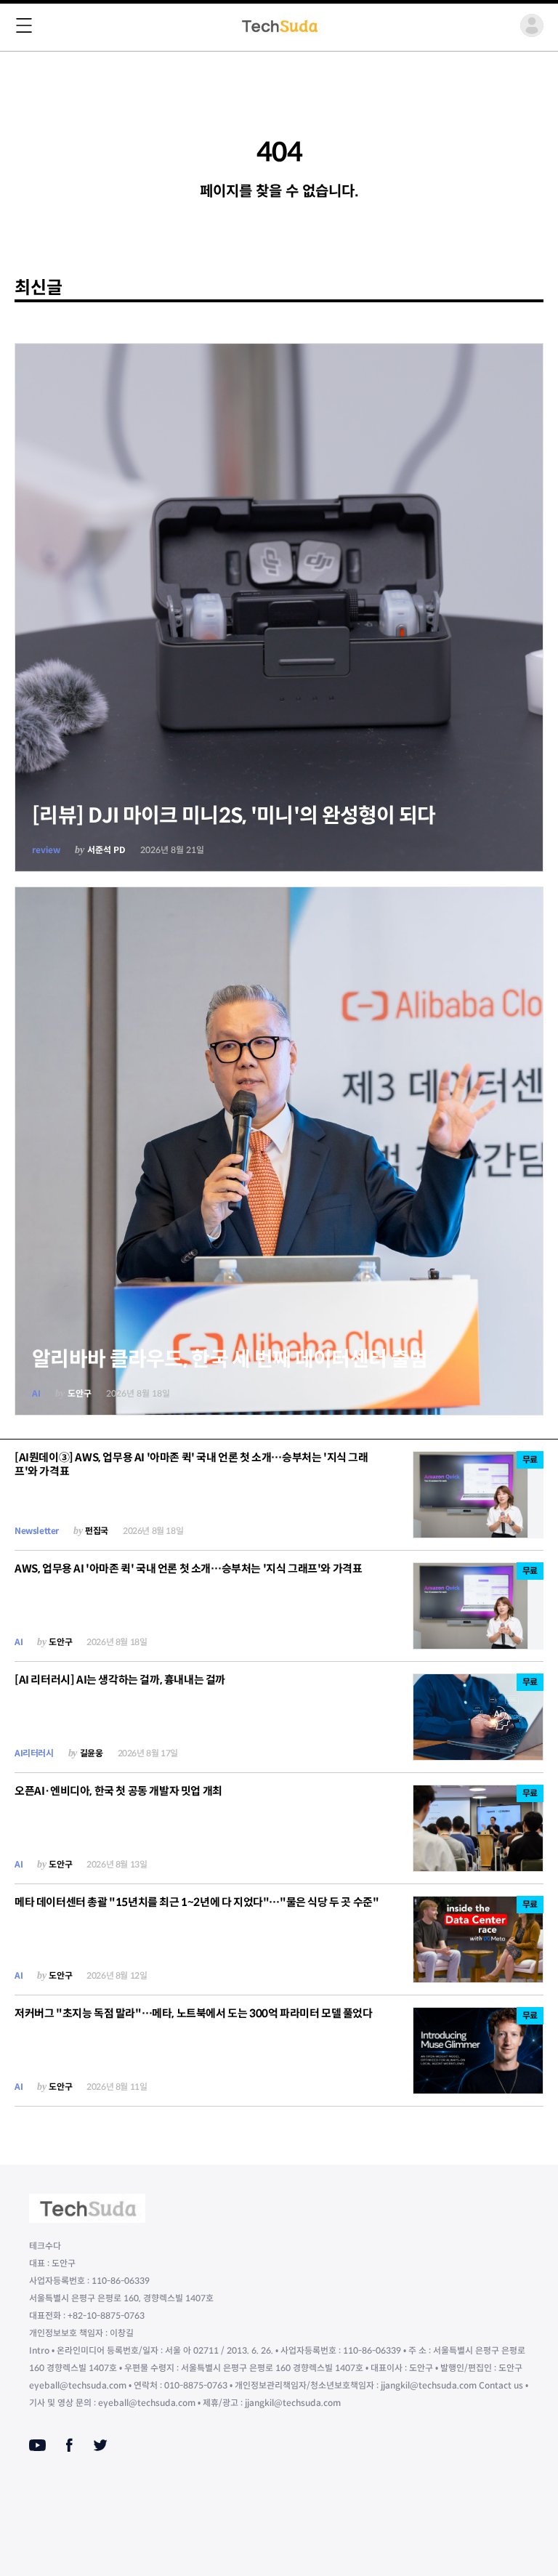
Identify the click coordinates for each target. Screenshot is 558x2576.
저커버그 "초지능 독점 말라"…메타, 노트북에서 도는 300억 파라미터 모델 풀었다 (194, 2013)
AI (36, 1393)
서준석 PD (106, 850)
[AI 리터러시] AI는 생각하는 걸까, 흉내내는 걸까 (120, 1680)
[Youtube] (37, 2445)
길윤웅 (92, 1753)
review (46, 850)
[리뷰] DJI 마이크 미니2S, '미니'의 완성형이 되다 (234, 816)
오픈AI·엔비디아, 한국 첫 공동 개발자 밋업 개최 (118, 1791)
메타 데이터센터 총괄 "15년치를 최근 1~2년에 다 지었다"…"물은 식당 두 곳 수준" (197, 1902)
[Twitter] (100, 2445)
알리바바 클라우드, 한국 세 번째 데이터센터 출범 (230, 1359)
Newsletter (37, 1531)
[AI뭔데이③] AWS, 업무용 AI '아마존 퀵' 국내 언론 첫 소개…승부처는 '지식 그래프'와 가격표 (191, 1464)
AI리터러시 (34, 1753)
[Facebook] (69, 2445)
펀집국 (97, 1531)
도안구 (80, 1393)
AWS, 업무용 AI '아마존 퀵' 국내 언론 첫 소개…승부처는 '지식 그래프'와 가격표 (188, 1568)
